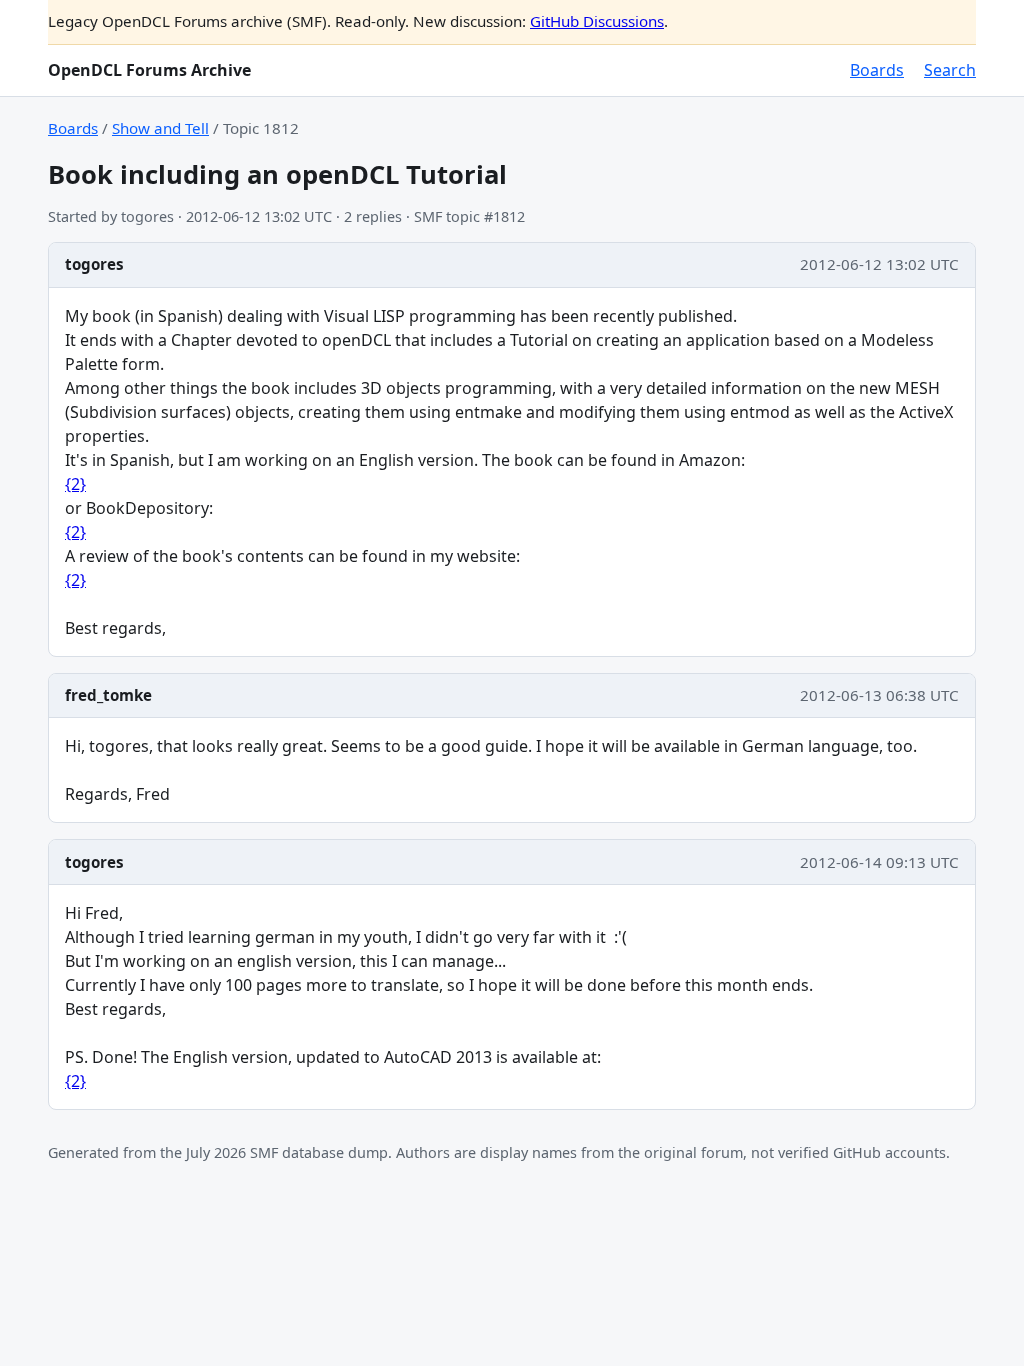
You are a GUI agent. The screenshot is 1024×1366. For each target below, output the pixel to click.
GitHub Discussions (597, 21)
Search (950, 70)
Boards (877, 70)
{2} (75, 484)
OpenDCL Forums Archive (149, 70)
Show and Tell (160, 128)
